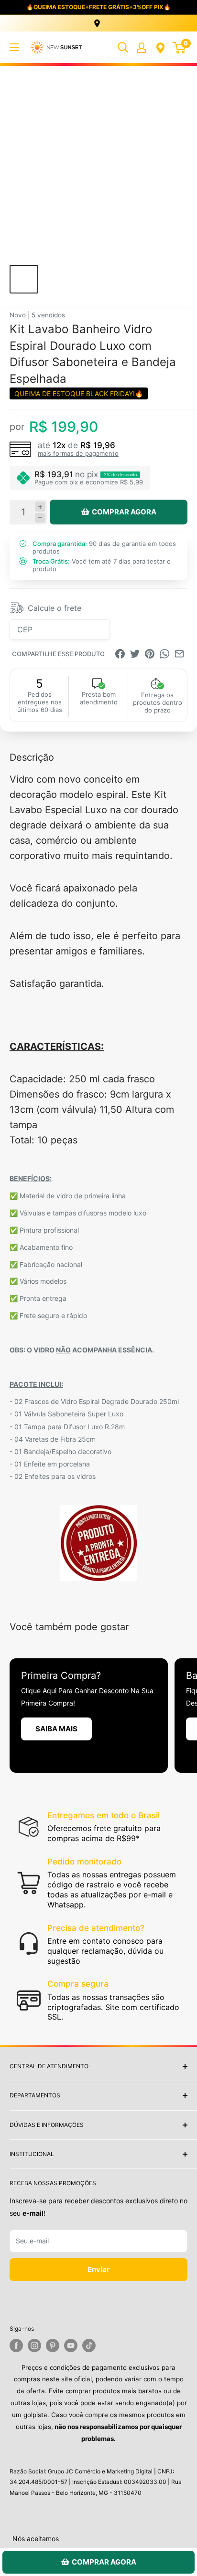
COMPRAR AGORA (124, 512)
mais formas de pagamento (78, 453)
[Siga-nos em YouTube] (71, 2346)
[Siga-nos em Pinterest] (53, 2346)
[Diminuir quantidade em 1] (40, 518)
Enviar (98, 2269)
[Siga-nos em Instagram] (34, 2346)
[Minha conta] (142, 47)
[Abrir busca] (123, 47)
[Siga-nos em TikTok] (89, 2346)
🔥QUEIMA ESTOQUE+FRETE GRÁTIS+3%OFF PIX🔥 (98, 7)
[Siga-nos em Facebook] (16, 2346)
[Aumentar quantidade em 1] (40, 507)
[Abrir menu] (14, 47)
